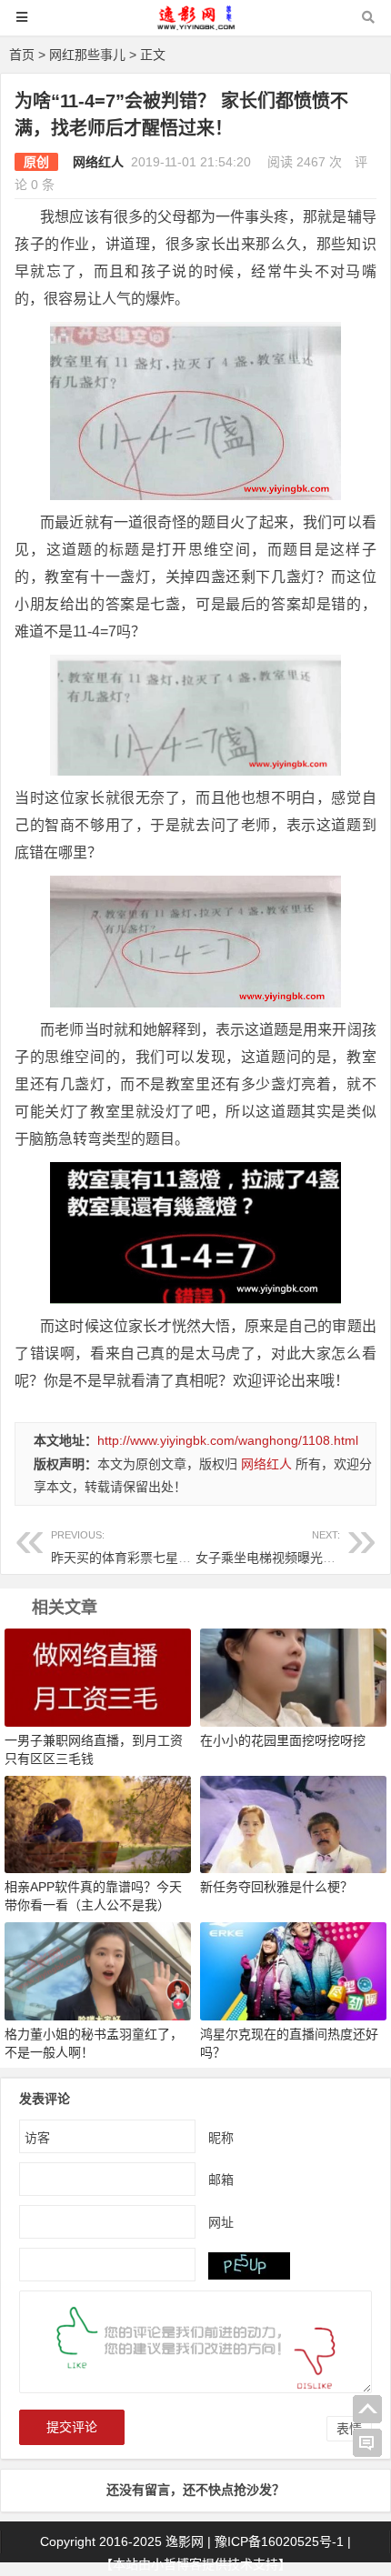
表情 (349, 2429)
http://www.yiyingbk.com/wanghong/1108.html (228, 1440)
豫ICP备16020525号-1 (279, 2541)
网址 (221, 2222)
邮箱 (221, 2180)
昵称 (221, 2138)
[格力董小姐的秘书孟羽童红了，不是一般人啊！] (98, 1970)
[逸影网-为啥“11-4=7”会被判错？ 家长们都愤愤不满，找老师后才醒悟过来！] (195, 26)
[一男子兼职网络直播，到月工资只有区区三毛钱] (98, 1677)
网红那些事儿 (87, 55)
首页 (22, 55)
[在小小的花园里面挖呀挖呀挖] (293, 1677)
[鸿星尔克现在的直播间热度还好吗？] (293, 1970)
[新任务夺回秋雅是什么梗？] (293, 1823)
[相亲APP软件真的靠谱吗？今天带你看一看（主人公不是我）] (98, 1823)
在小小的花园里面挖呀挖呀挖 (283, 1740)
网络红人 (98, 162)
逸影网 (185, 2541)
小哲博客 (176, 2564)
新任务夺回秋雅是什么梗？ (276, 1887)
